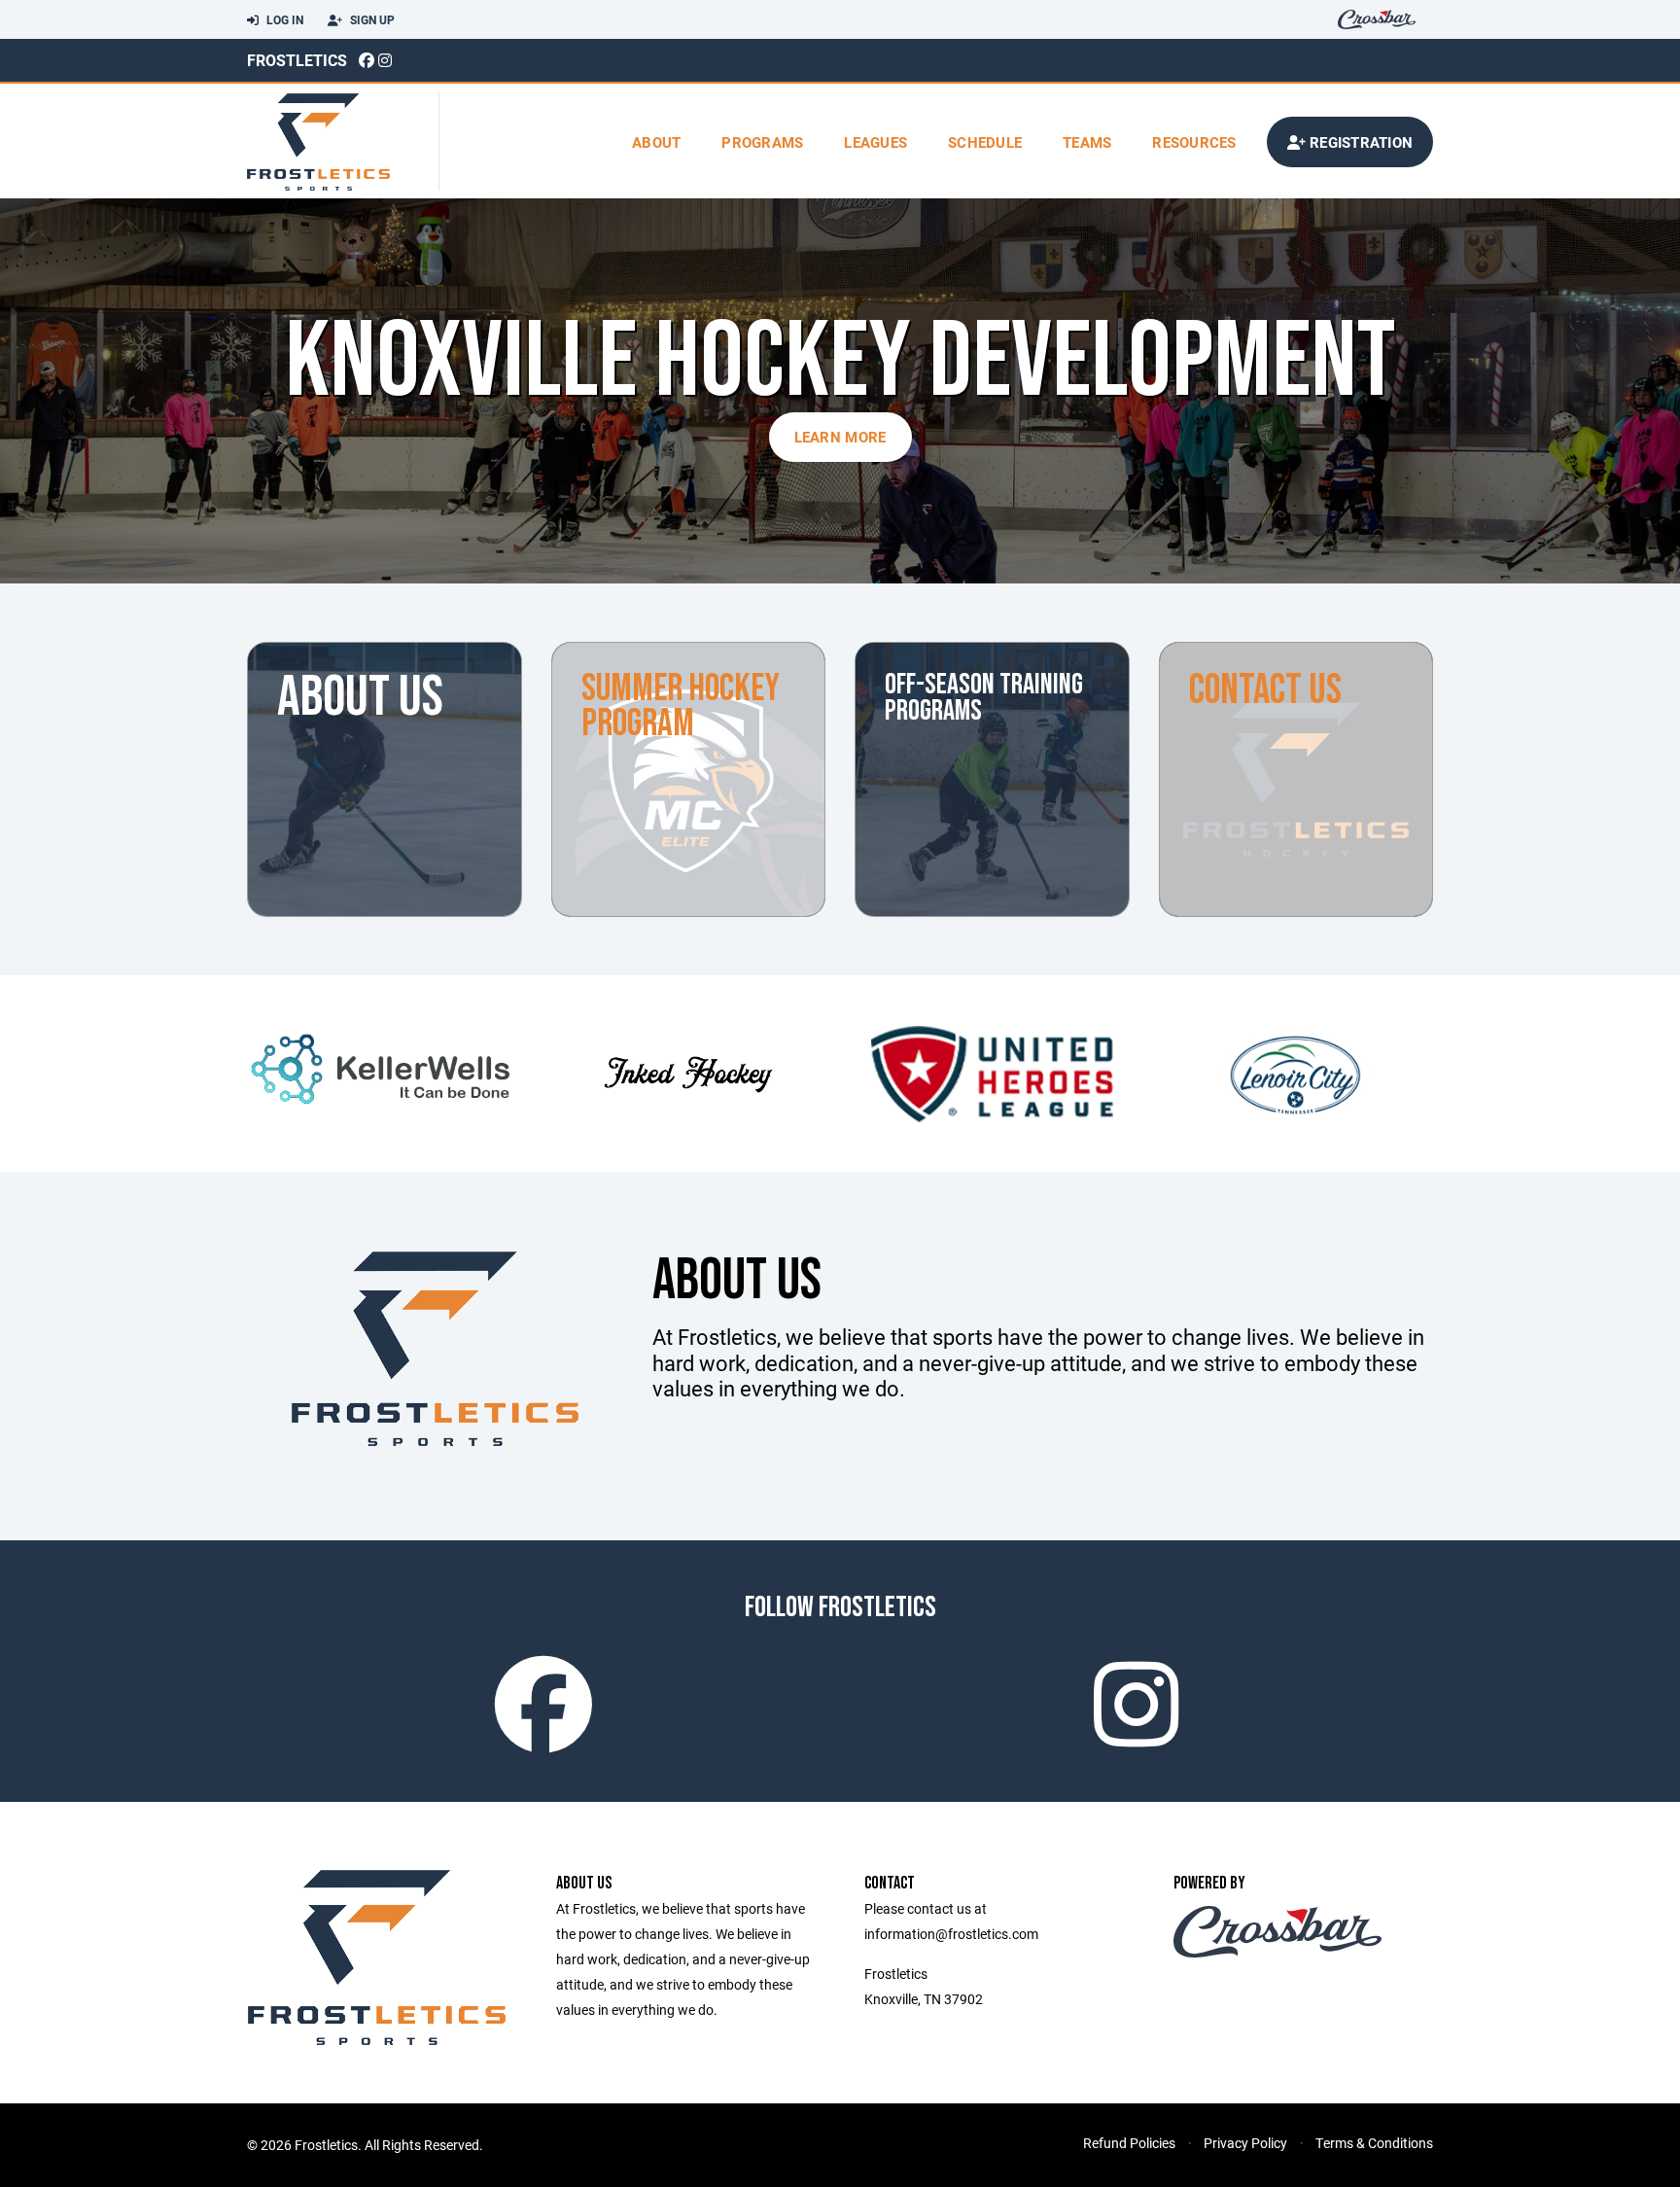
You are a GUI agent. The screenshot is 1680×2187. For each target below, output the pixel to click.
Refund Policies (1129, 2143)
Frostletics (297, 60)
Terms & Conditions (1374, 2143)
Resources (1194, 142)
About (656, 142)
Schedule (985, 142)
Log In (283, 19)
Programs (762, 142)
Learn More (840, 437)
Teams (1087, 142)
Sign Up (371, 19)
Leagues (875, 142)
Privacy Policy (1245, 2143)
